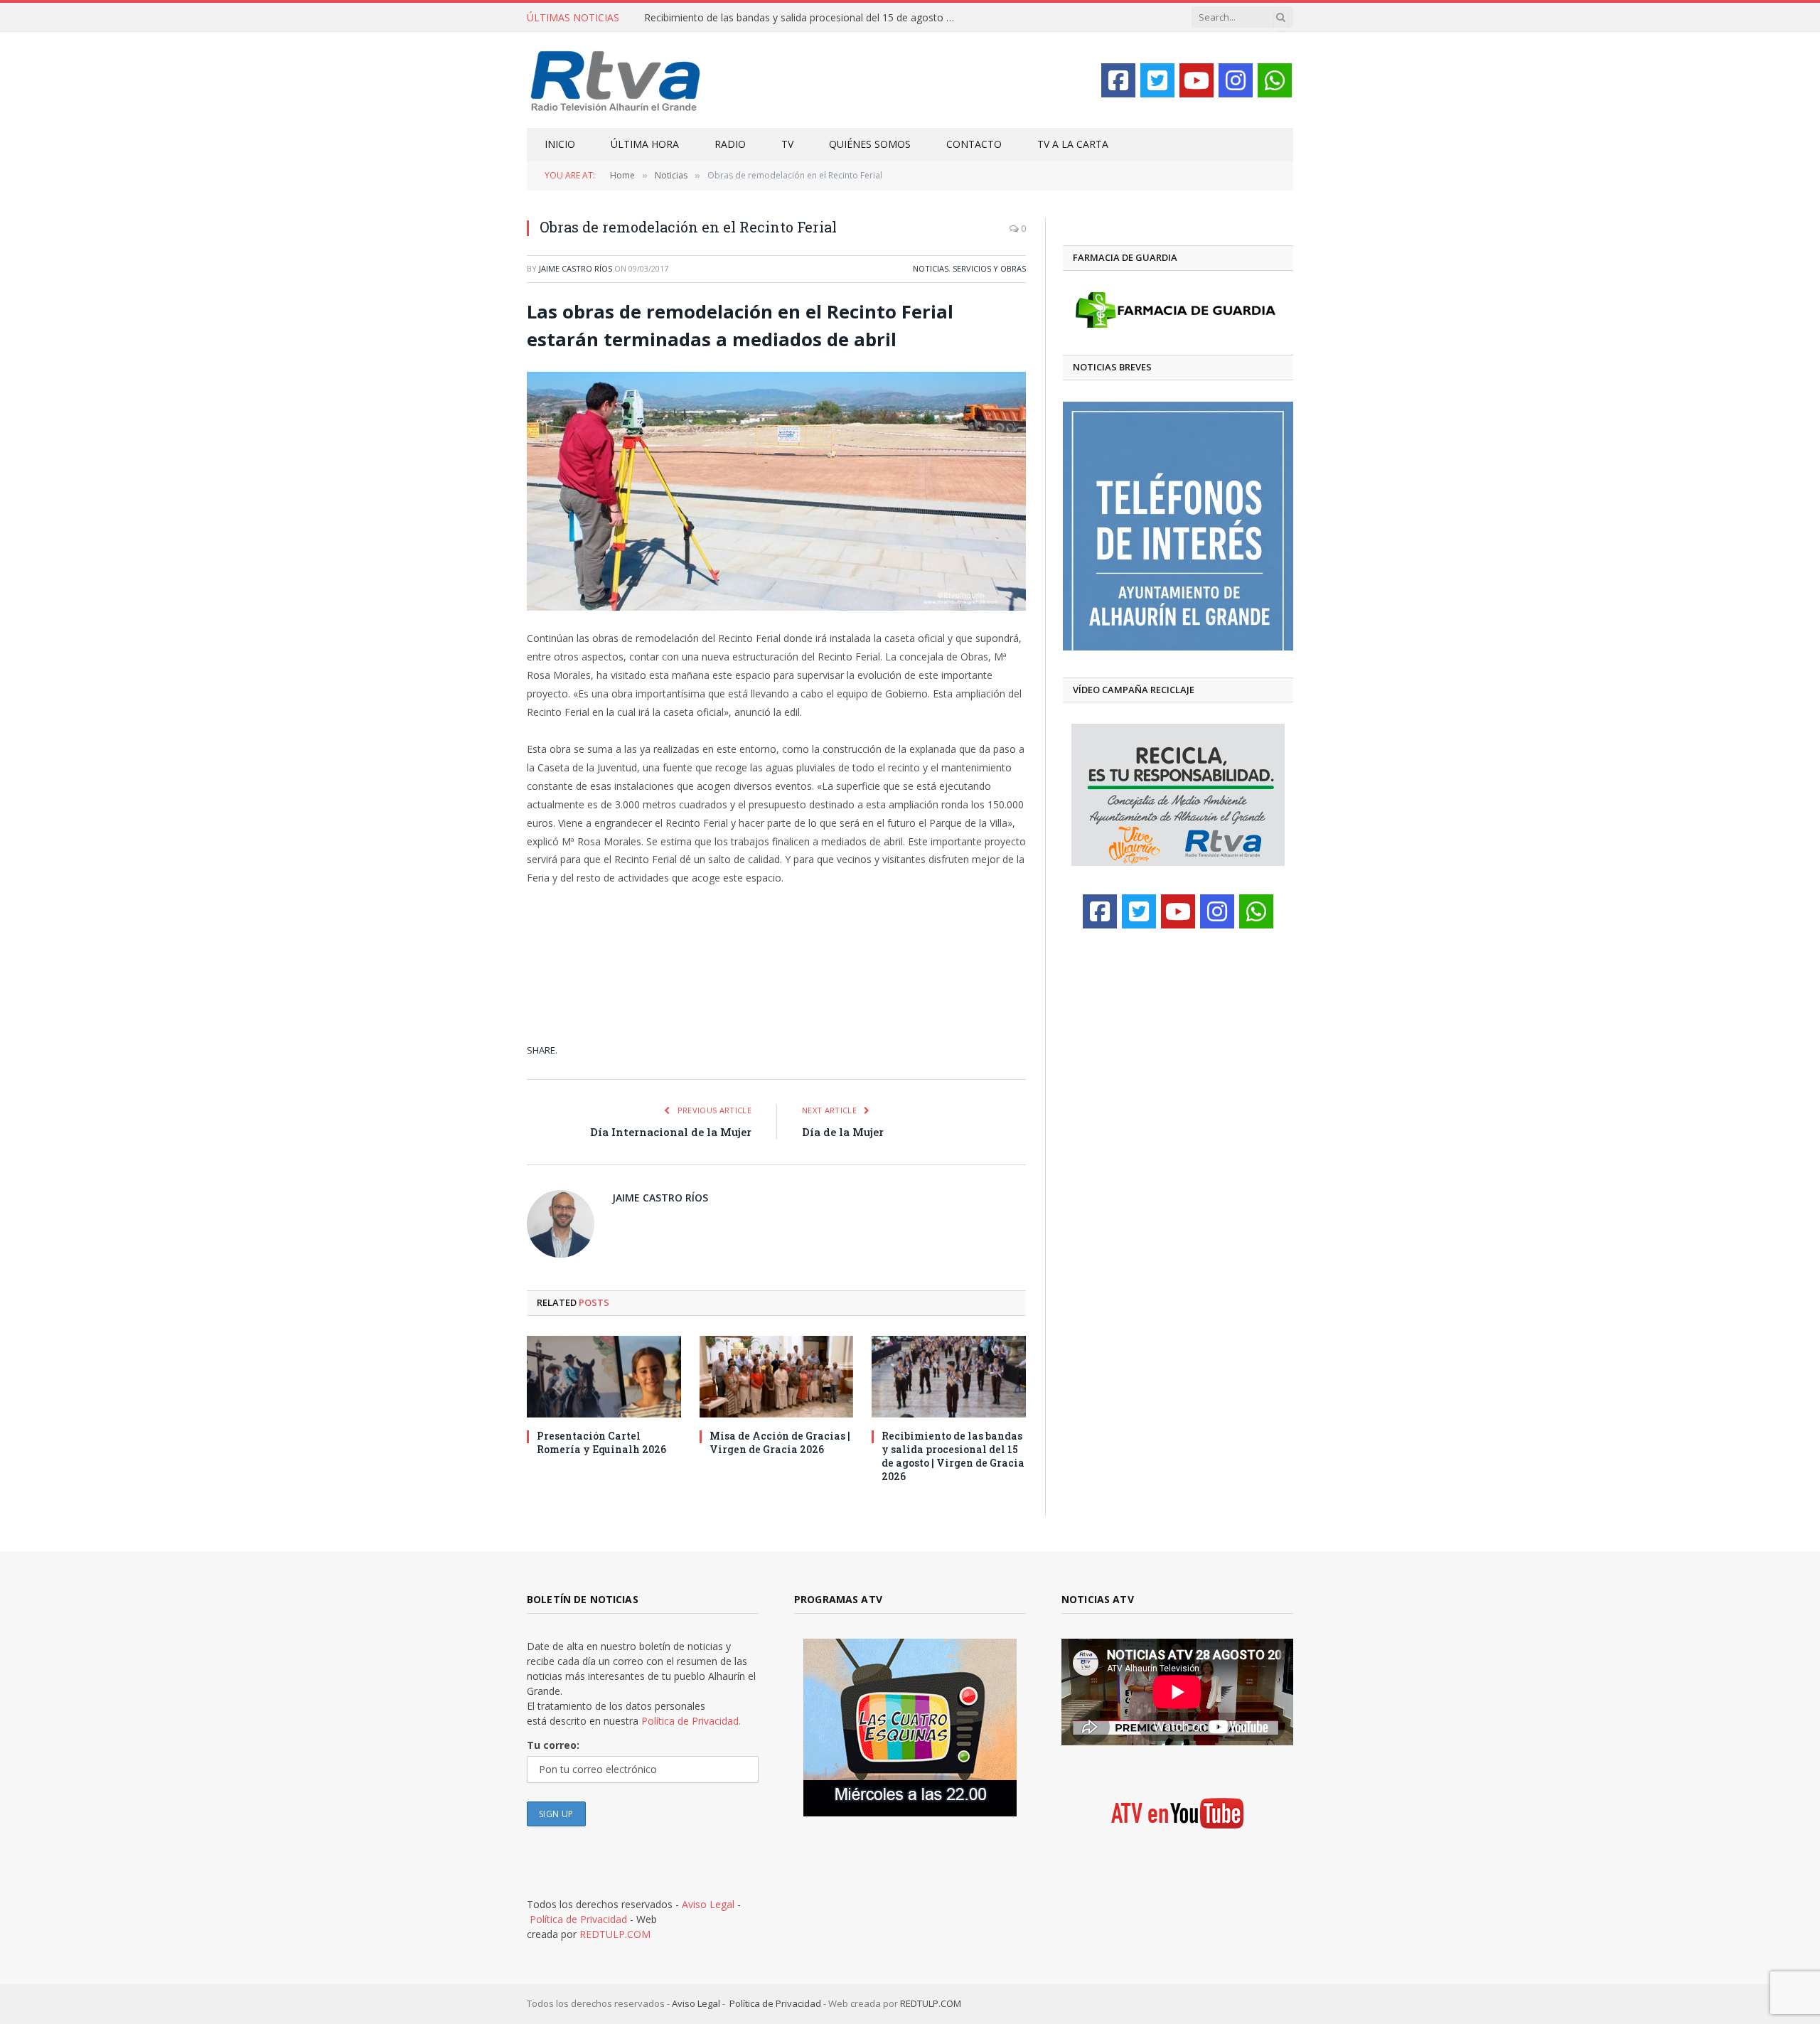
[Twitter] (1157, 80)
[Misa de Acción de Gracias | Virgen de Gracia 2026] (777, 1377)
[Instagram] (1236, 80)
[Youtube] (1197, 80)
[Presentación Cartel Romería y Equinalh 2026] (604, 1377)
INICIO (560, 144)
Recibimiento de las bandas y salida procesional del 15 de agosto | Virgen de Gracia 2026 (804, 18)
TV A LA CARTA (1073, 144)
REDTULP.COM (615, 1934)
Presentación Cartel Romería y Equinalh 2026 (601, 1442)
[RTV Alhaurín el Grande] (616, 80)
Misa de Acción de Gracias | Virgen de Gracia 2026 (780, 1442)
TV (787, 144)
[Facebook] (1118, 80)
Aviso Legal (708, 1904)
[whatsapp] (1275, 80)
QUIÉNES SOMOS (870, 144)
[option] (1178, 526)
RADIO (730, 144)
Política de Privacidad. (691, 1721)
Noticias (931, 268)
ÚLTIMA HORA (645, 144)
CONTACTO (974, 144)
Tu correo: (553, 1745)
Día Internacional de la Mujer (671, 1132)
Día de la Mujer (843, 1132)
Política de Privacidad (578, 1919)
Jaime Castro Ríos (576, 268)
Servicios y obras (989, 268)
